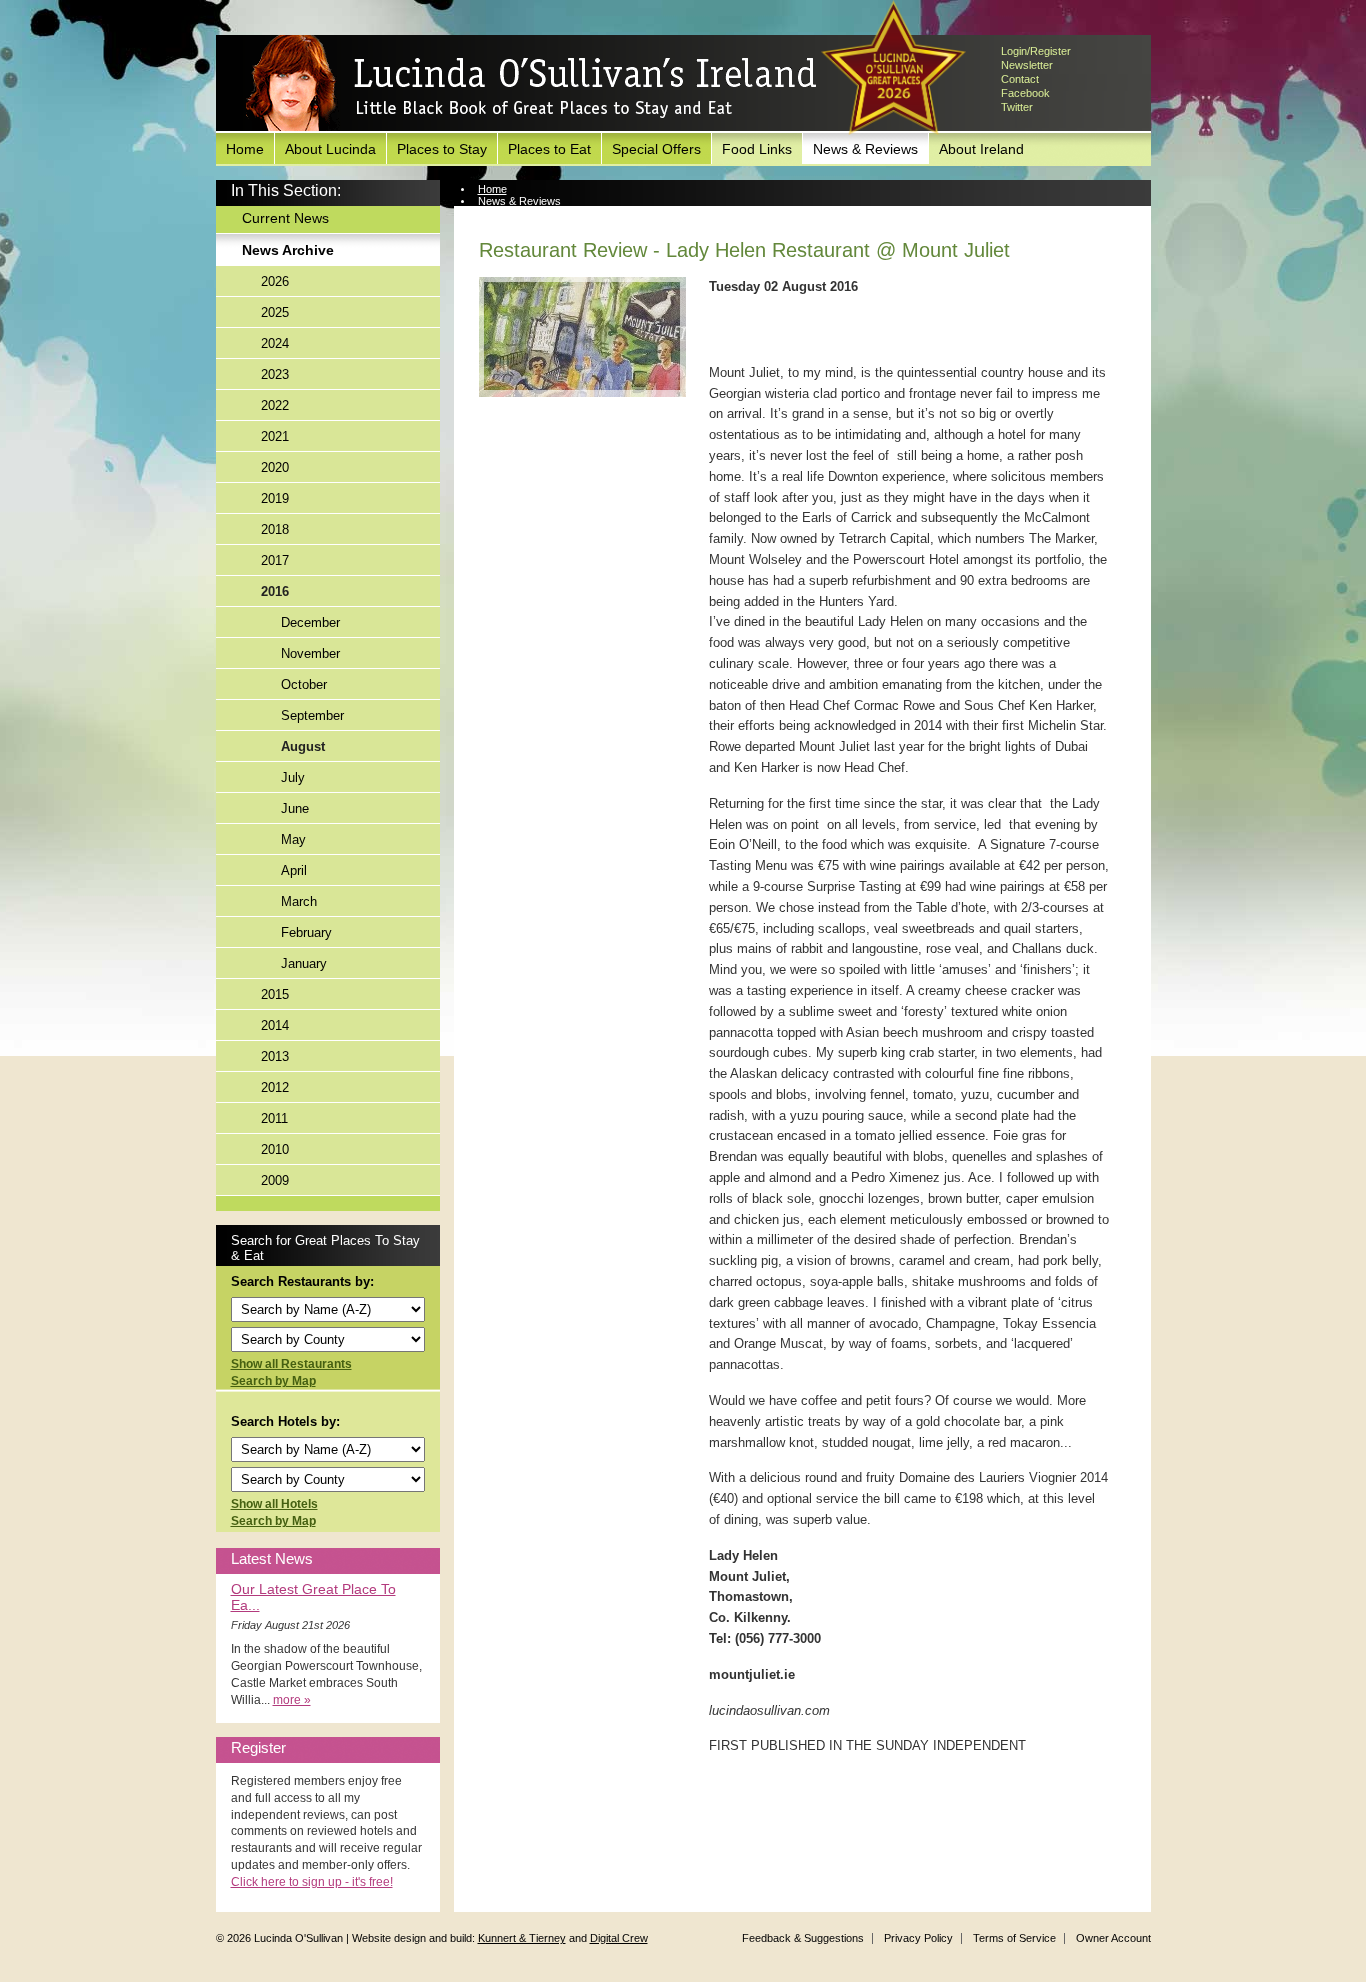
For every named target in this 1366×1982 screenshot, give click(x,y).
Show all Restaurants (291, 1364)
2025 (275, 312)
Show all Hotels (274, 1504)
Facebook (1025, 93)
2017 (275, 560)
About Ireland (981, 149)
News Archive (288, 250)
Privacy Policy (918, 1938)
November (310, 653)
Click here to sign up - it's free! (312, 1882)
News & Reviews (865, 149)
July (293, 777)
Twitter (1017, 107)
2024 (275, 343)
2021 (275, 436)
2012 (275, 1087)
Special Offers (656, 149)
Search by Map (273, 1381)
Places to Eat (549, 149)
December (310, 622)
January (304, 963)
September (312, 715)
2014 (275, 1025)
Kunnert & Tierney (522, 1938)
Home (245, 149)
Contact (1020, 79)
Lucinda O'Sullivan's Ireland (531, 84)
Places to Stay (442, 149)
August (303, 746)
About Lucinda (330, 149)
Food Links (757, 149)
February (306, 932)
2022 (275, 405)
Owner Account (1113, 1938)
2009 (275, 1180)
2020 (275, 467)
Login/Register (1036, 51)
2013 (275, 1056)
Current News (285, 218)
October (304, 684)
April (294, 870)
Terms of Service (1014, 1938)
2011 (274, 1118)
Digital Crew (619, 1938)
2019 (275, 498)
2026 (275, 281)
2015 (275, 994)
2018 (275, 529)
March (299, 901)
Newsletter (1027, 65)
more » (292, 1700)
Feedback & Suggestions (803, 1938)
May (293, 839)
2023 (275, 374)
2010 (275, 1149)
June (295, 808)
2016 (275, 591)
